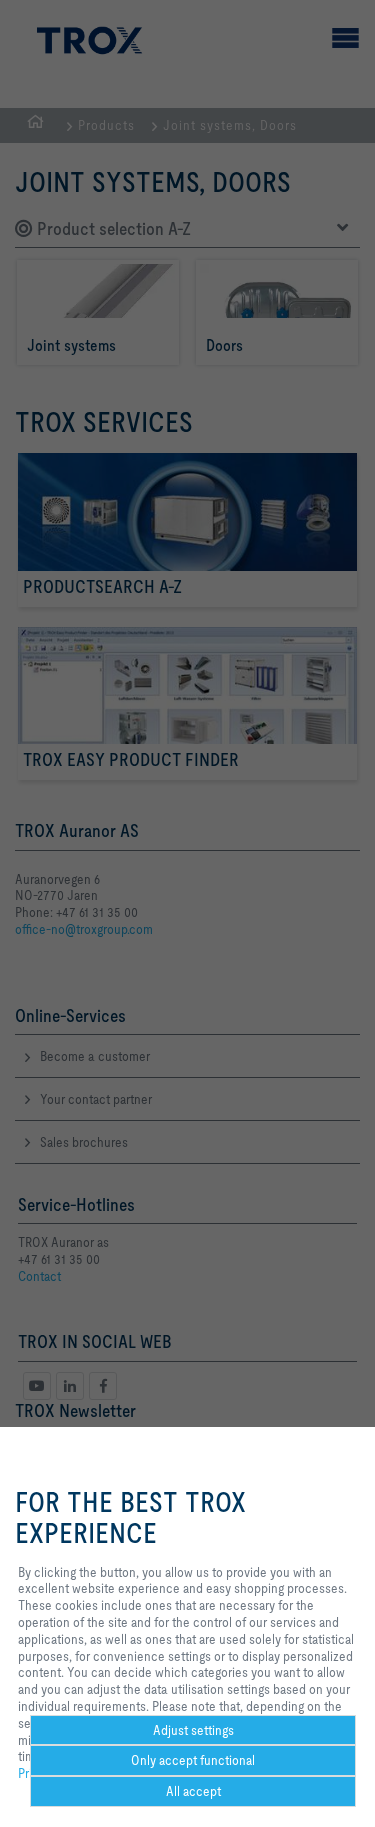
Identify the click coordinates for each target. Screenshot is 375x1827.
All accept (193, 1791)
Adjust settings (193, 1730)
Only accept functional (193, 1760)
